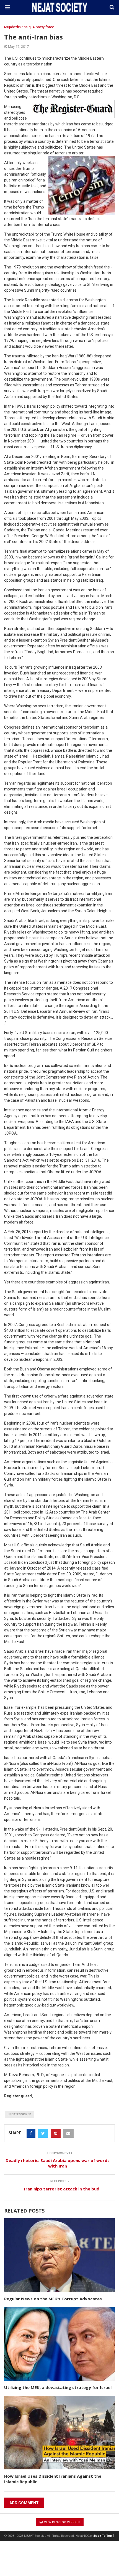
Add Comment (24, 2503)
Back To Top (103, 2536)
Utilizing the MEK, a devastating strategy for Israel (58, 2387)
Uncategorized (20, 2114)
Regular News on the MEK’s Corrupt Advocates (53, 2299)
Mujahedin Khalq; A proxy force (29, 27)
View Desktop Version (61, 2522)
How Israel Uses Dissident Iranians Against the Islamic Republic (53, 2479)
